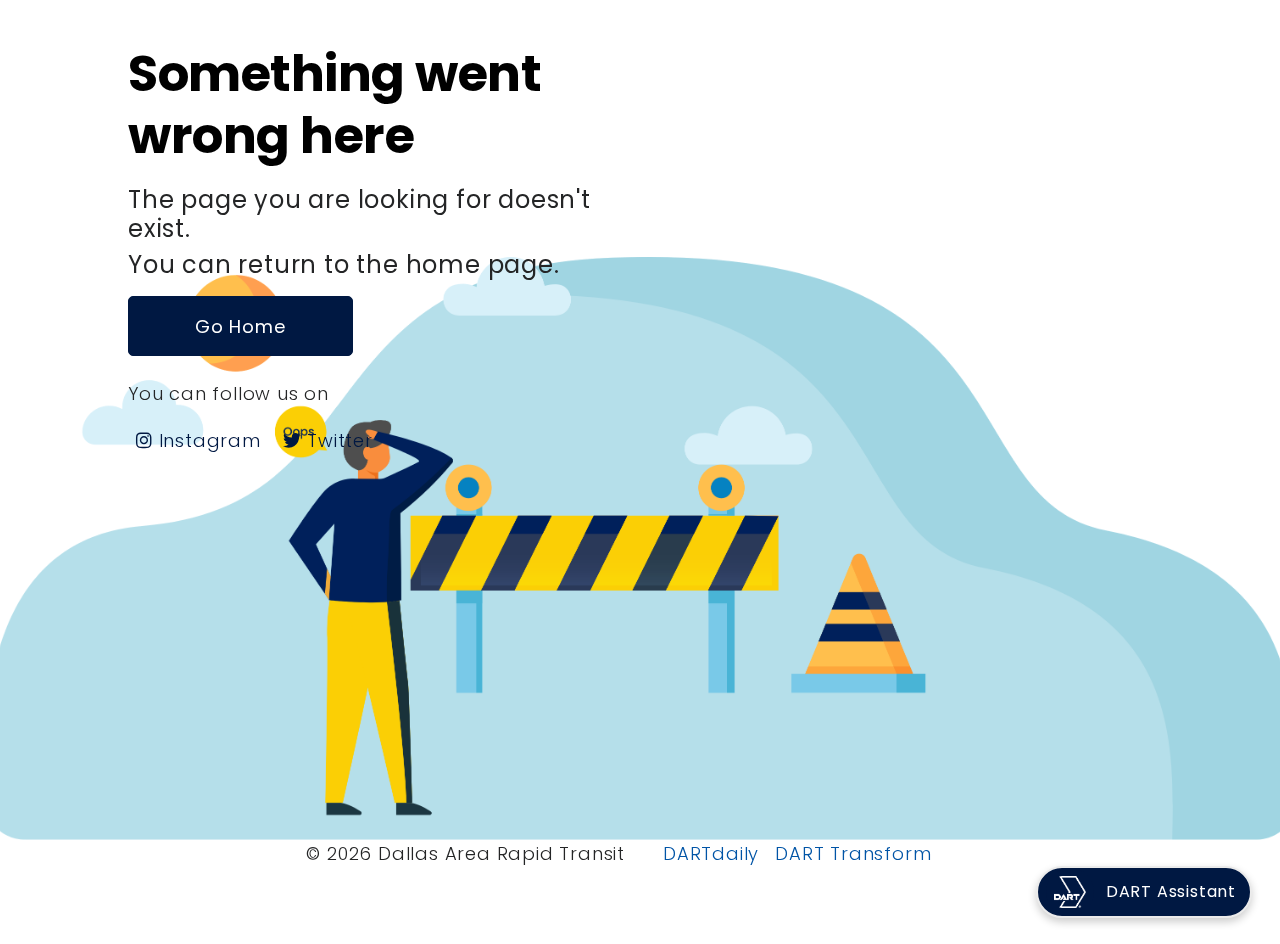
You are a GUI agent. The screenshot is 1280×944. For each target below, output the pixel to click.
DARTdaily (711, 853)
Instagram (207, 440)
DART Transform (853, 853)
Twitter (336, 440)
